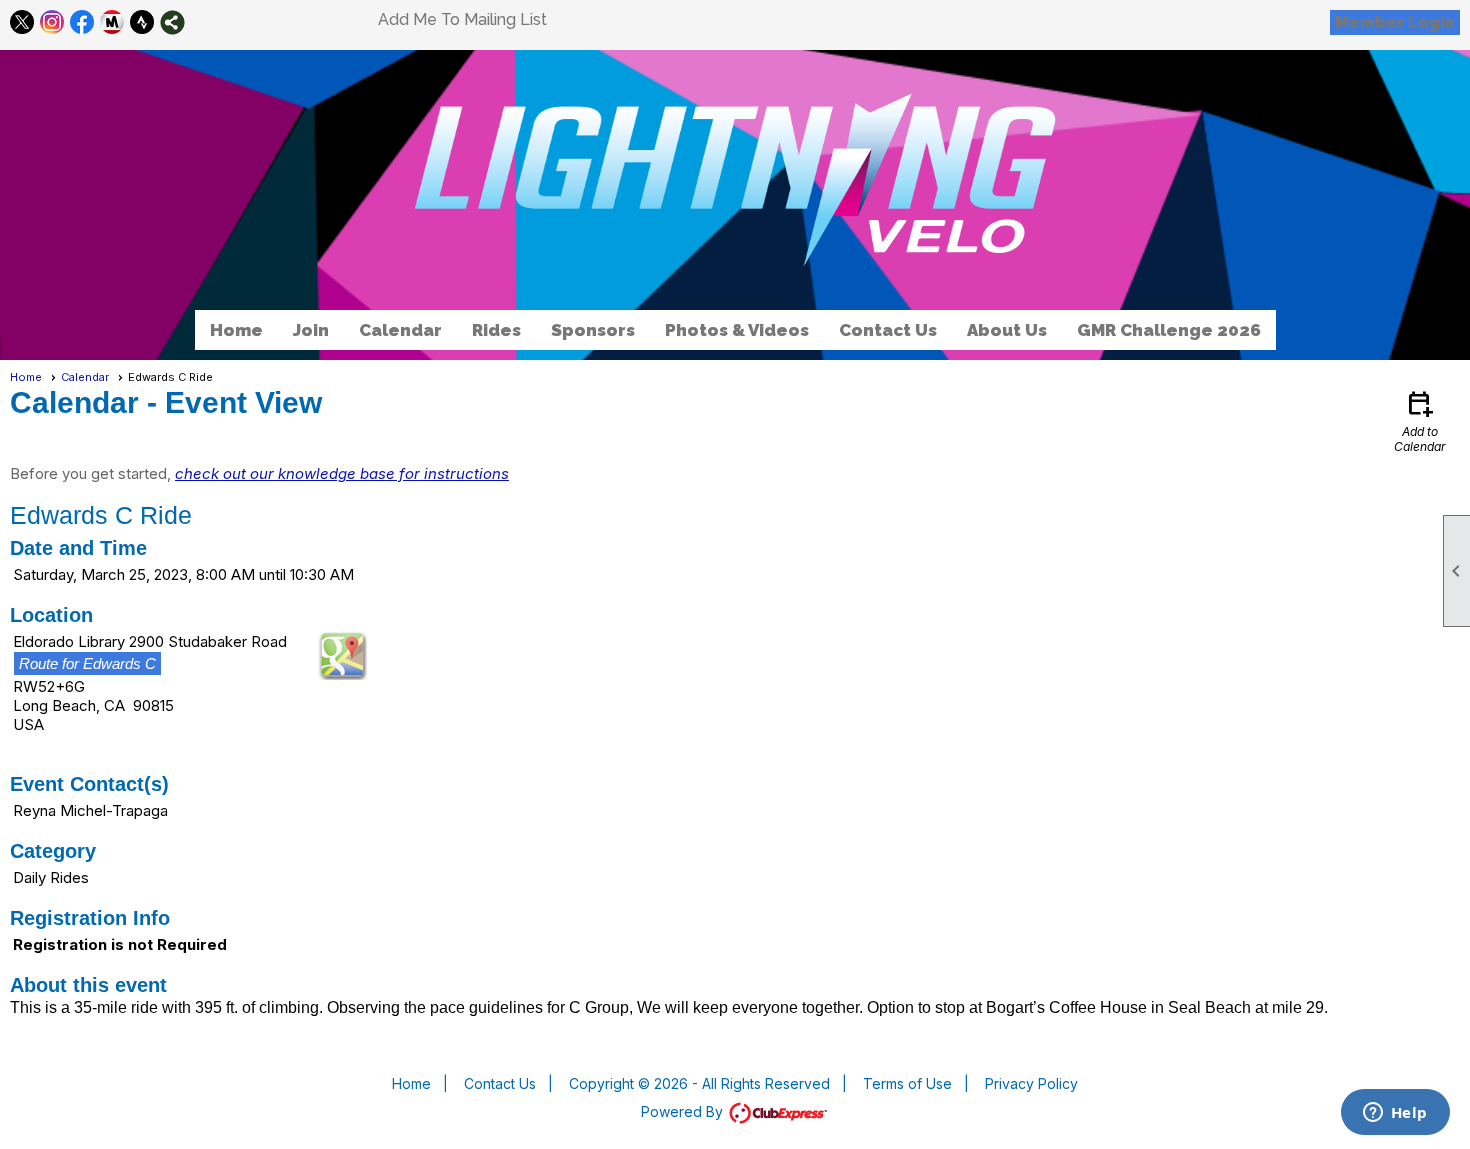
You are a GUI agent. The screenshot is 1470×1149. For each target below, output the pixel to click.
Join (311, 330)
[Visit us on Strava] (142, 22)
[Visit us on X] (22, 22)
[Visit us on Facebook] (82, 22)
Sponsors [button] (593, 330)
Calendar (400, 330)
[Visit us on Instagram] (52, 22)
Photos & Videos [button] (737, 330)
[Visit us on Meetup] (112, 22)
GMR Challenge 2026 (1169, 330)
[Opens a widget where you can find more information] (1395, 1114)
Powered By (684, 1111)
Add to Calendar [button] (1420, 420)
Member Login (1395, 22)
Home (236, 330)
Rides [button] (496, 330)
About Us (1007, 330)
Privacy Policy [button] (1031, 1083)
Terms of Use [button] (907, 1083)
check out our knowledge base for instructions (342, 473)
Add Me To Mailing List (462, 19)
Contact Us (888, 330)
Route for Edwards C (87, 663)
